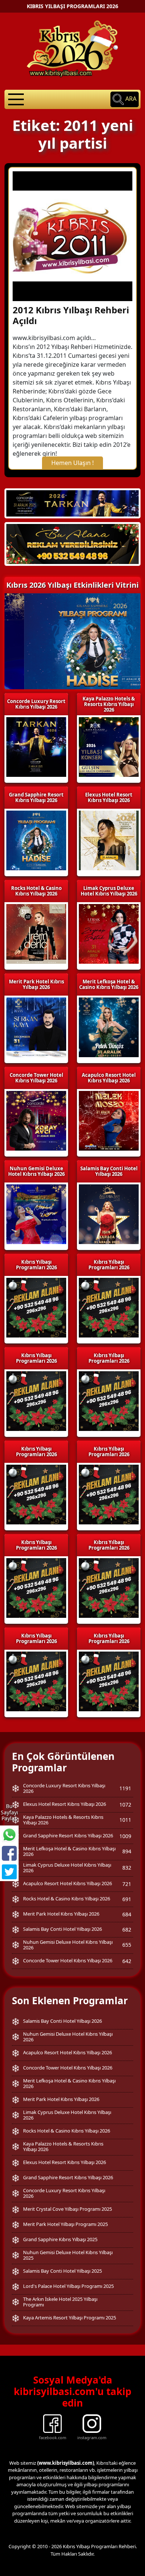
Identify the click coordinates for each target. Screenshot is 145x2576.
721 (127, 1884)
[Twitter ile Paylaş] (9, 1872)
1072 (125, 1805)
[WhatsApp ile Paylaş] (9, 1835)
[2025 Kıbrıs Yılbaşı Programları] (109, 1307)
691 (127, 1899)
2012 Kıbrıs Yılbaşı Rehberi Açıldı (71, 315)
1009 (125, 1836)
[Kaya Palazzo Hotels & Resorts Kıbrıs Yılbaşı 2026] (72, 544)
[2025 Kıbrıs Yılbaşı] (36, 1307)
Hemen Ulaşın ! (72, 463)
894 (127, 1851)
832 (127, 1868)
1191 (125, 1788)
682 (127, 1929)
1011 (125, 1820)
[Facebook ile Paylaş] (9, 1853)
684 (127, 1914)
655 (127, 1945)
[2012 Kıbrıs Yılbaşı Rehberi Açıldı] (72, 235)
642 (127, 1961)
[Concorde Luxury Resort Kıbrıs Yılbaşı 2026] (72, 503)
